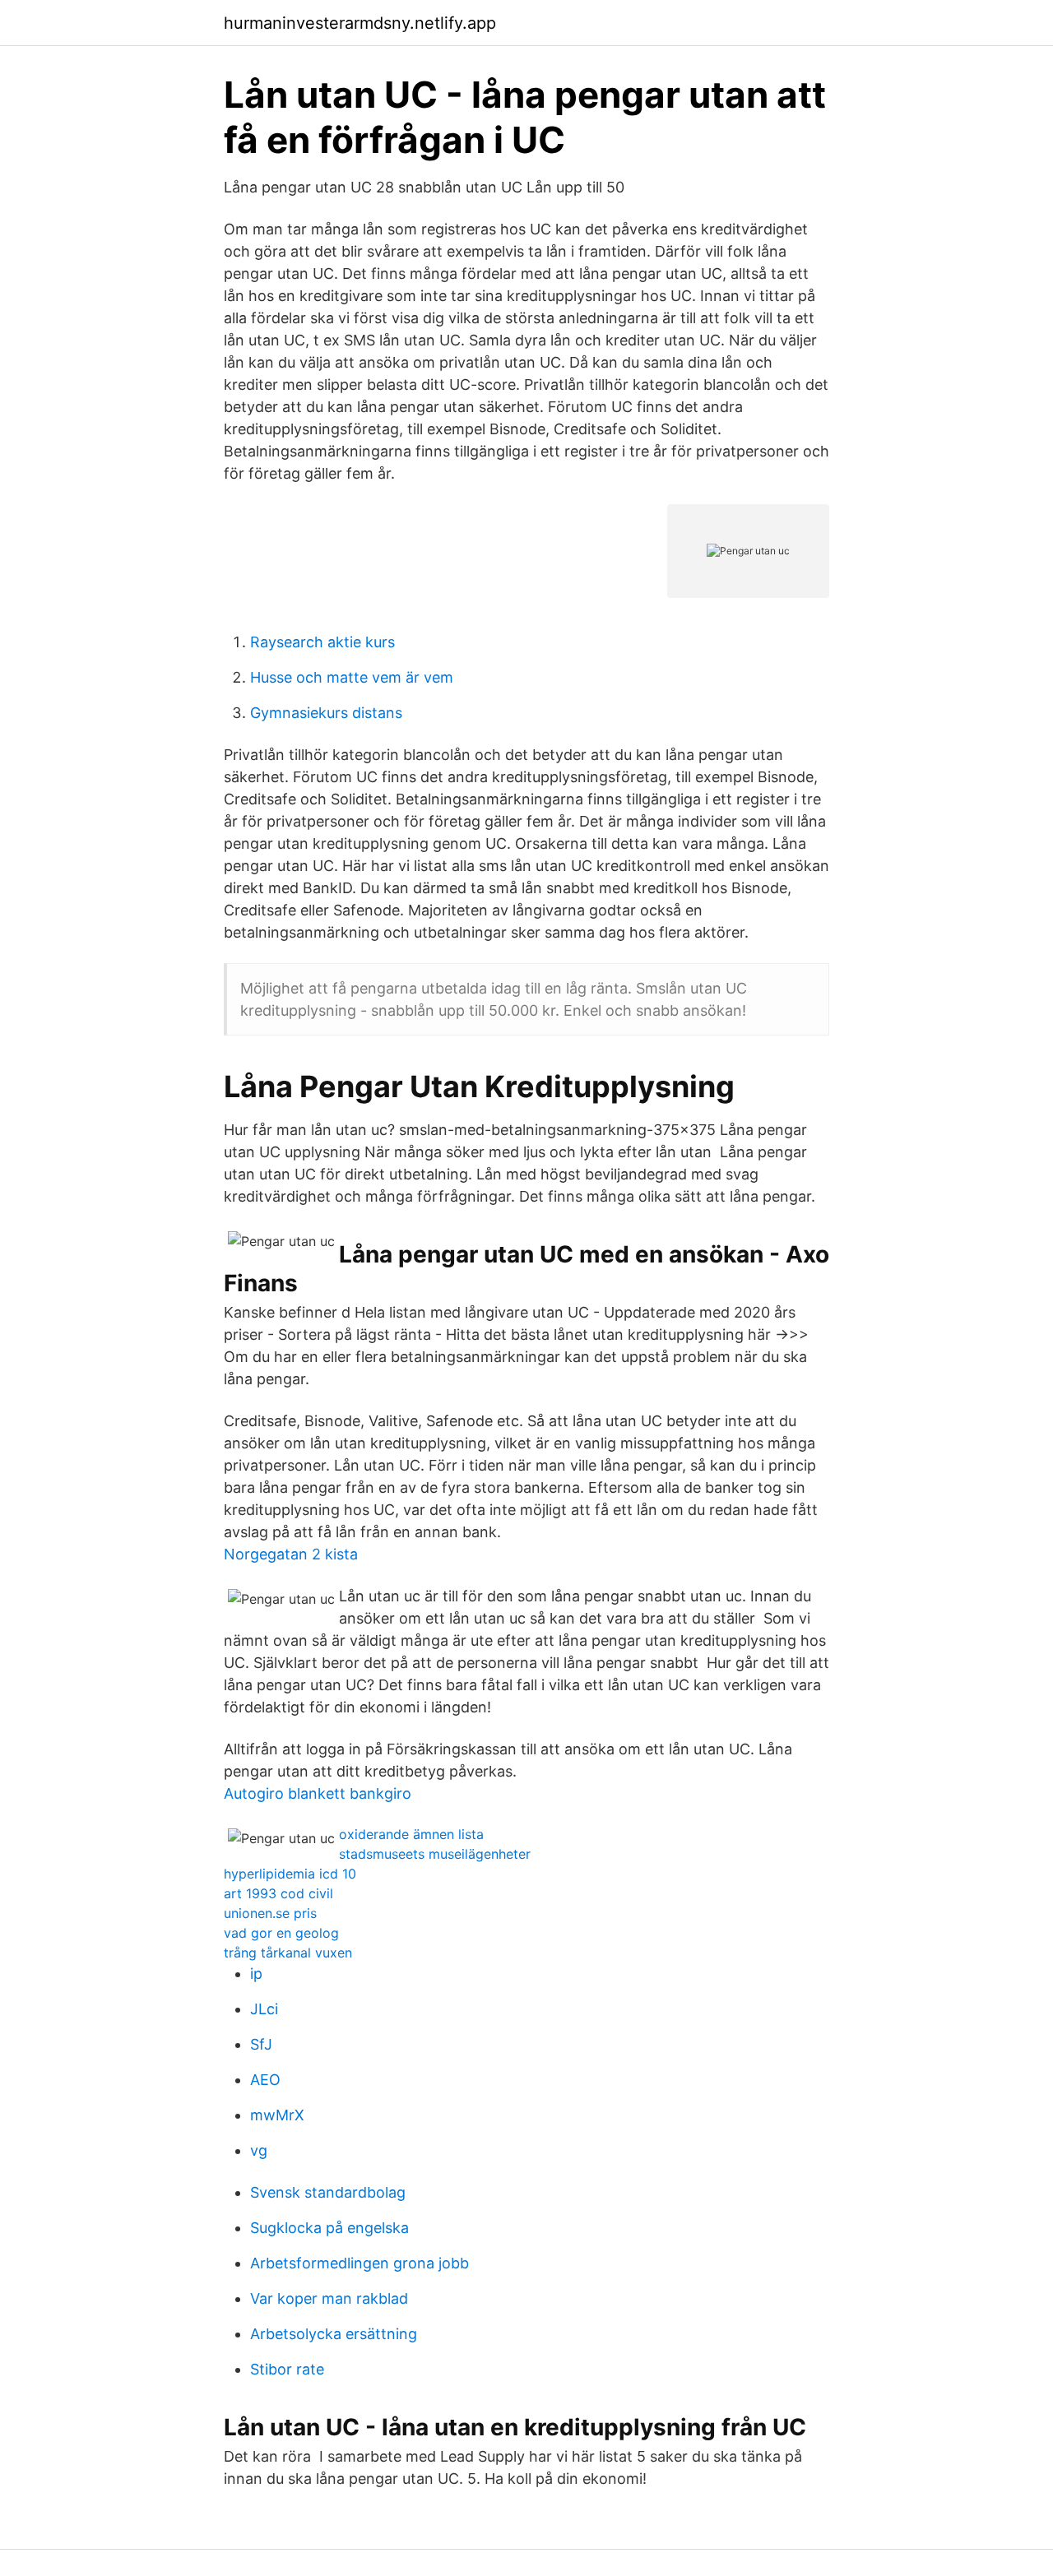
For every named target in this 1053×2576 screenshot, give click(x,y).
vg (259, 2150)
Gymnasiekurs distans (326, 713)
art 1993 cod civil (278, 1893)
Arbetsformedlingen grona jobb (360, 2263)
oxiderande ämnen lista (411, 1834)
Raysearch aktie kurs (322, 642)
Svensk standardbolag (328, 2192)
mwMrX (277, 2115)
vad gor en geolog (281, 1933)
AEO (265, 2080)
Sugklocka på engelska (329, 2228)
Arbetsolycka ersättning (334, 2334)
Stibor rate (287, 2369)
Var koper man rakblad (329, 2298)
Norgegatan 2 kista (291, 1554)
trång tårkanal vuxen (288, 1953)
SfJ (261, 2044)
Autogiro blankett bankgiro (318, 1793)
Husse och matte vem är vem (352, 677)
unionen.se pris (270, 1913)
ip (256, 1974)
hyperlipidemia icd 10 (290, 1874)
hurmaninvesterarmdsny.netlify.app (360, 23)
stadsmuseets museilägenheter (435, 1854)
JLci (264, 2009)
